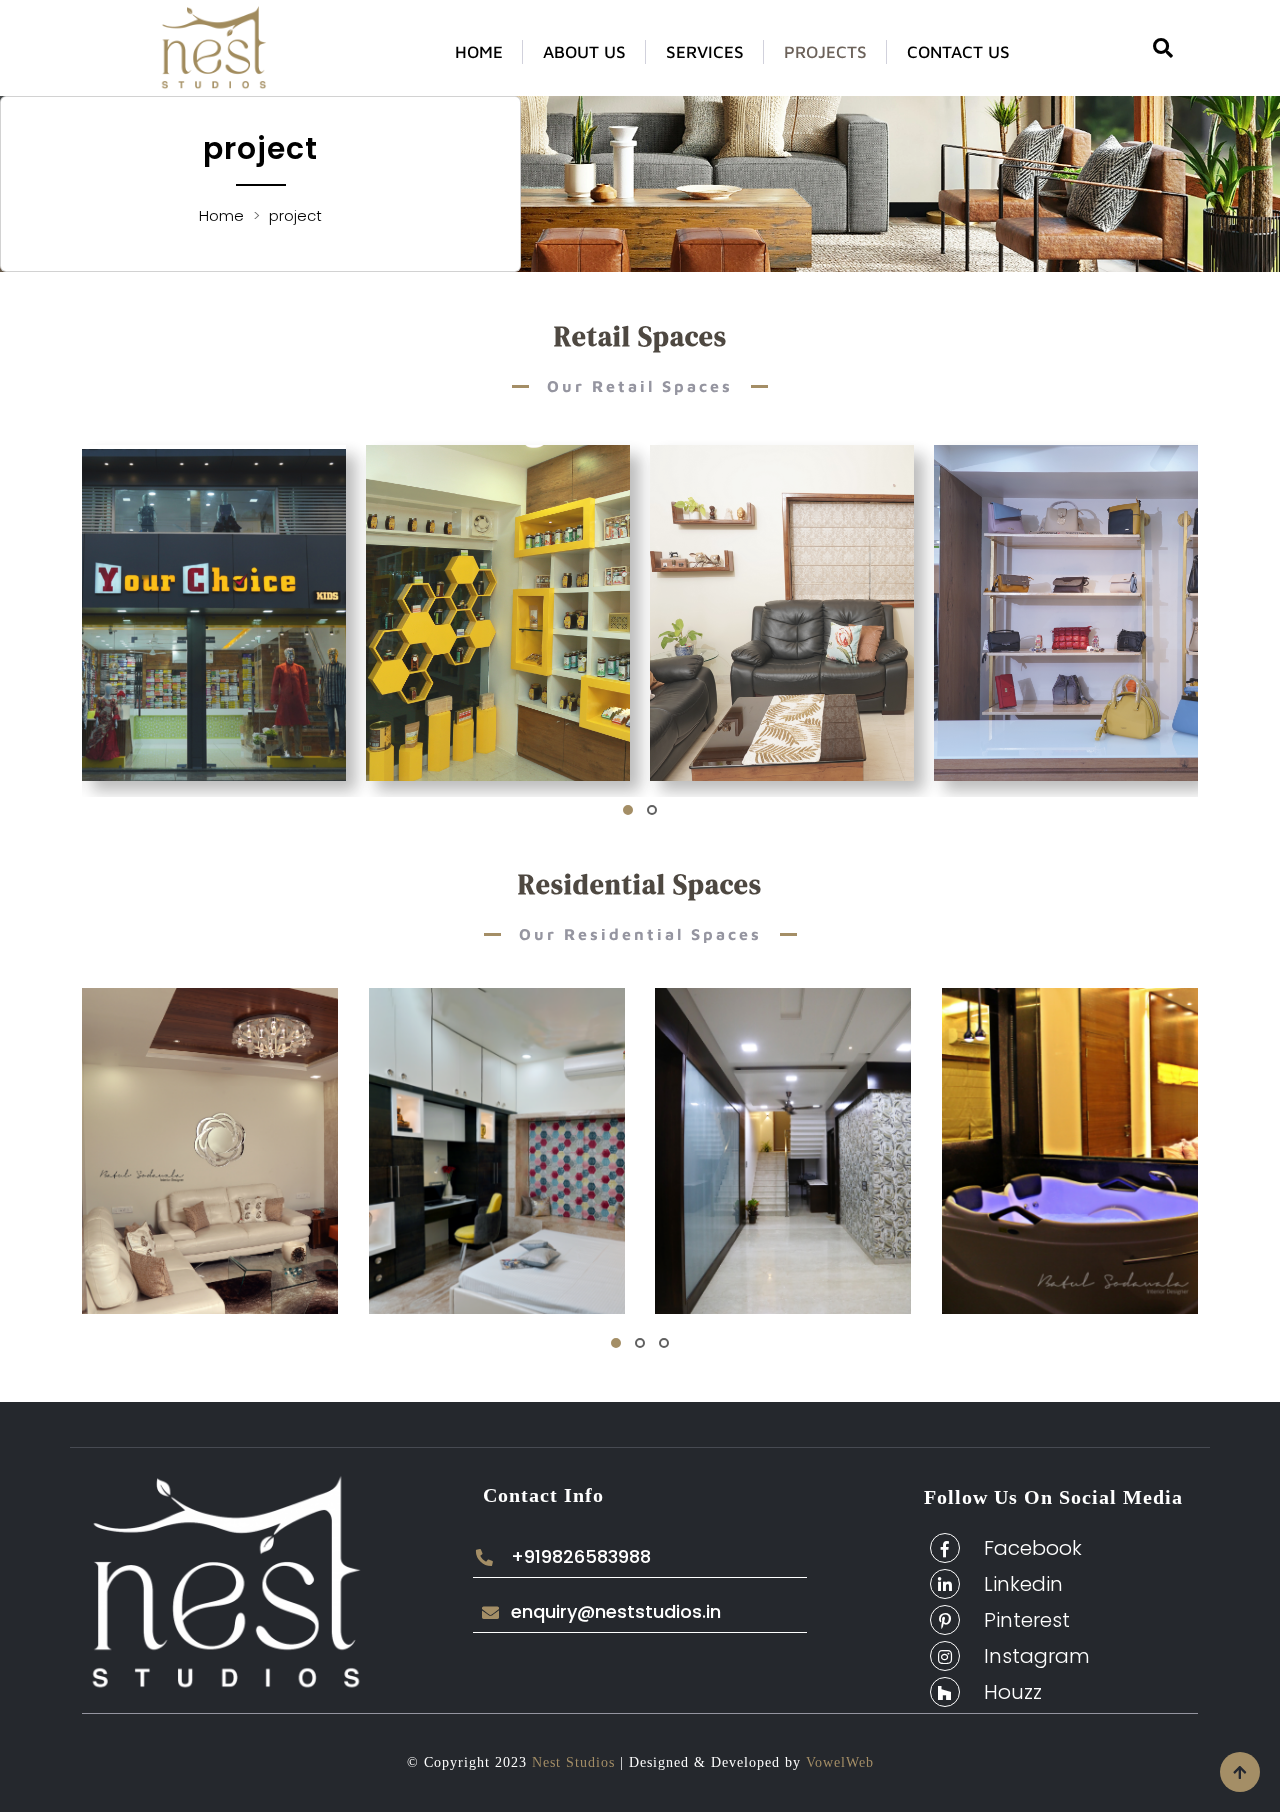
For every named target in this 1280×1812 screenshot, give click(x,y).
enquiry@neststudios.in (616, 1612)
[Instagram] (945, 1656)
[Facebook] (945, 1548)
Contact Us (958, 52)
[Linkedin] (945, 1584)
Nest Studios (571, 1762)
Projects (825, 52)
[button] (628, 810)
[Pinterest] (945, 1620)
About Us (584, 52)
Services (705, 52)
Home (479, 52)
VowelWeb (837, 1762)
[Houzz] (945, 1692)
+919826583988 (581, 1557)
